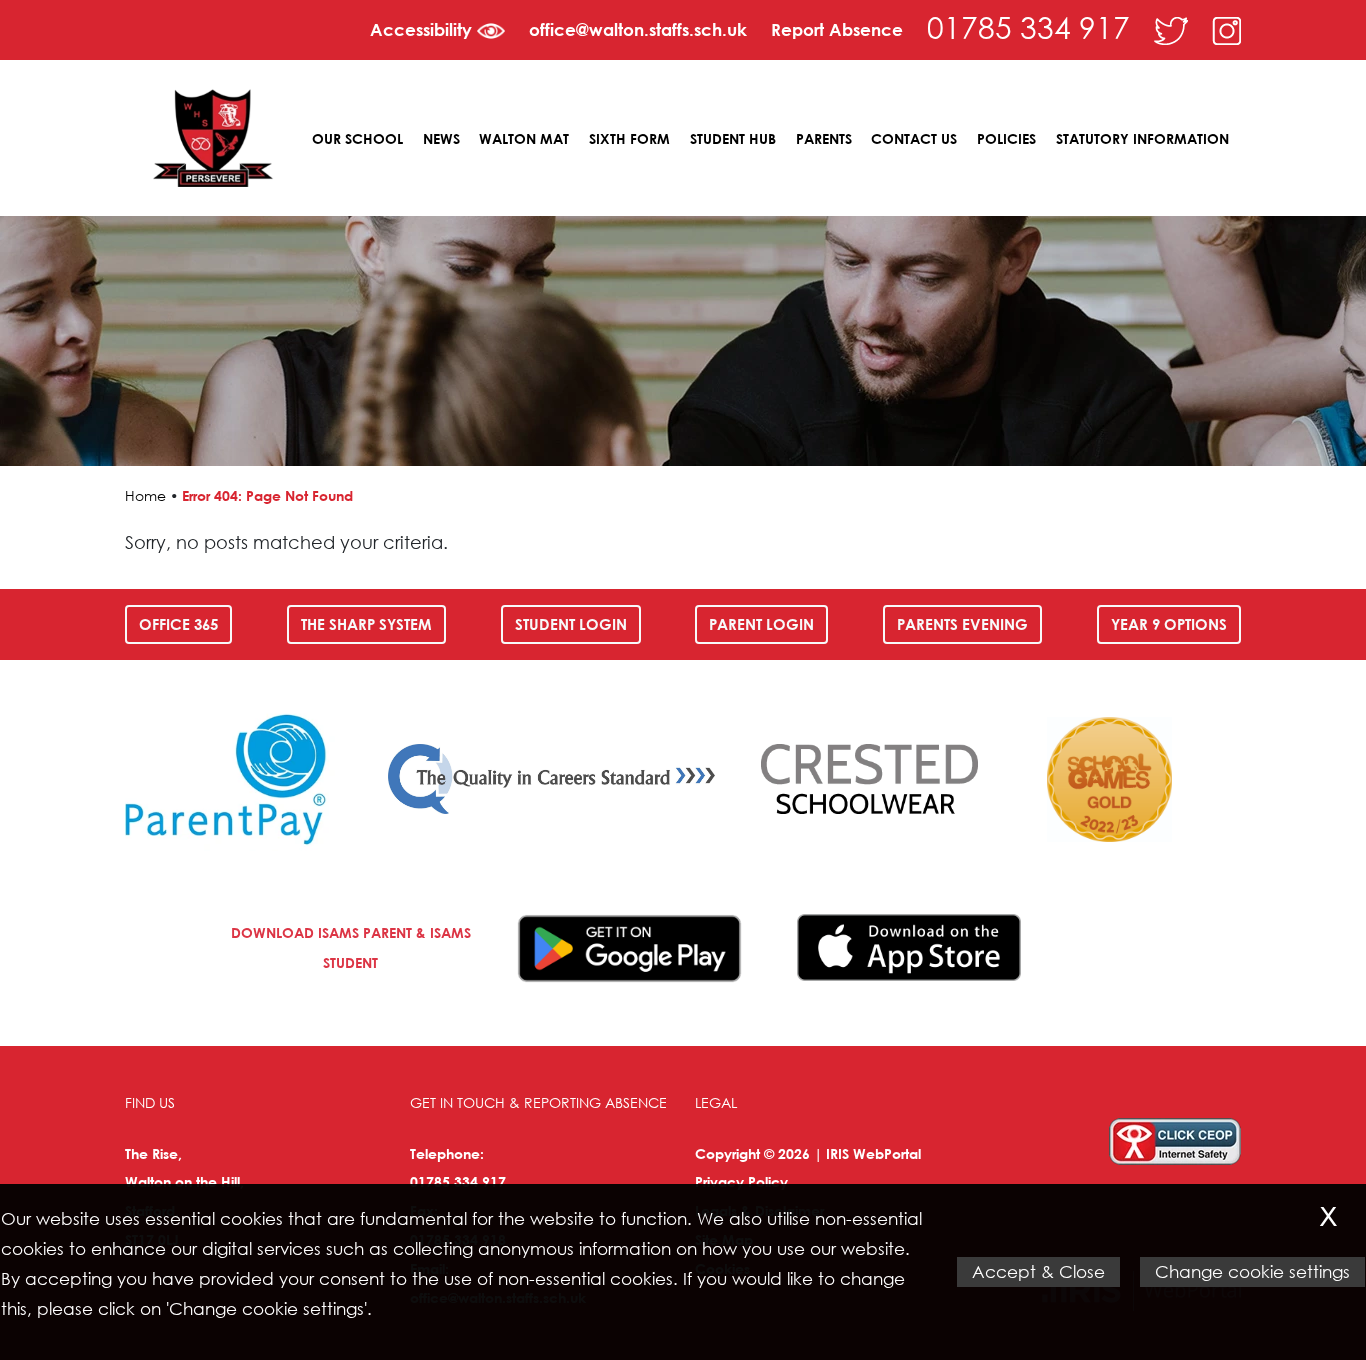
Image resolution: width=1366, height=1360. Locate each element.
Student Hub (733, 138)
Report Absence (837, 29)
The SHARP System (366, 624)
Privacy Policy (741, 1181)
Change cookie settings (1252, 1271)
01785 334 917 (1028, 26)
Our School (357, 138)
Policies (1006, 138)
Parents (824, 138)
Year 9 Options (1169, 624)
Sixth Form (629, 138)
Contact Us (914, 138)
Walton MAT (524, 138)
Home (145, 495)
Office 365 (178, 624)
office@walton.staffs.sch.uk (638, 29)
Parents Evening (962, 624)
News (441, 138)
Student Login (571, 624)
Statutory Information (1142, 138)
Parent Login (761, 624)
